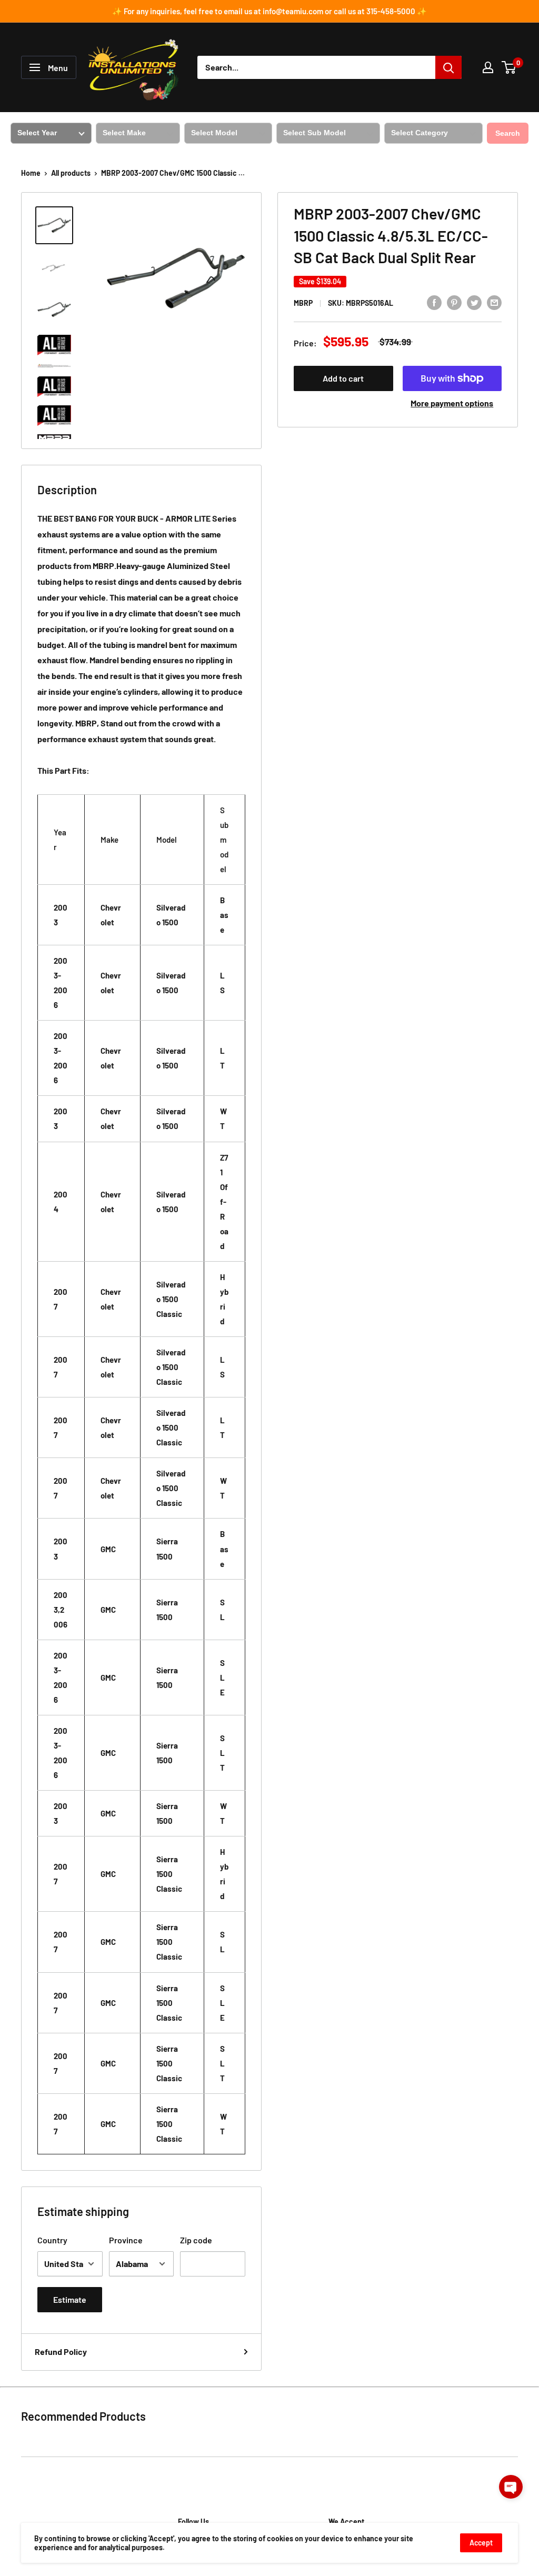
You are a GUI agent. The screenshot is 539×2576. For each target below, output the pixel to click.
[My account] (488, 67)
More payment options (452, 403)
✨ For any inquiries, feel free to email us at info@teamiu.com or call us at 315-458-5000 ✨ (269, 11)
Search (508, 133)
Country (52, 2240)
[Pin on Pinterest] (454, 302)
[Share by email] (494, 302)
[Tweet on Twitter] (474, 302)
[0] (509, 67)
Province (126, 2240)
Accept (481, 2543)
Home (31, 173)
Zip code (196, 2240)
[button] (511, 2487)
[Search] (448, 67)
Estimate (70, 2299)
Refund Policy (61, 2352)
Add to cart (343, 378)
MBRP (303, 303)
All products (71, 173)
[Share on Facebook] (434, 302)
